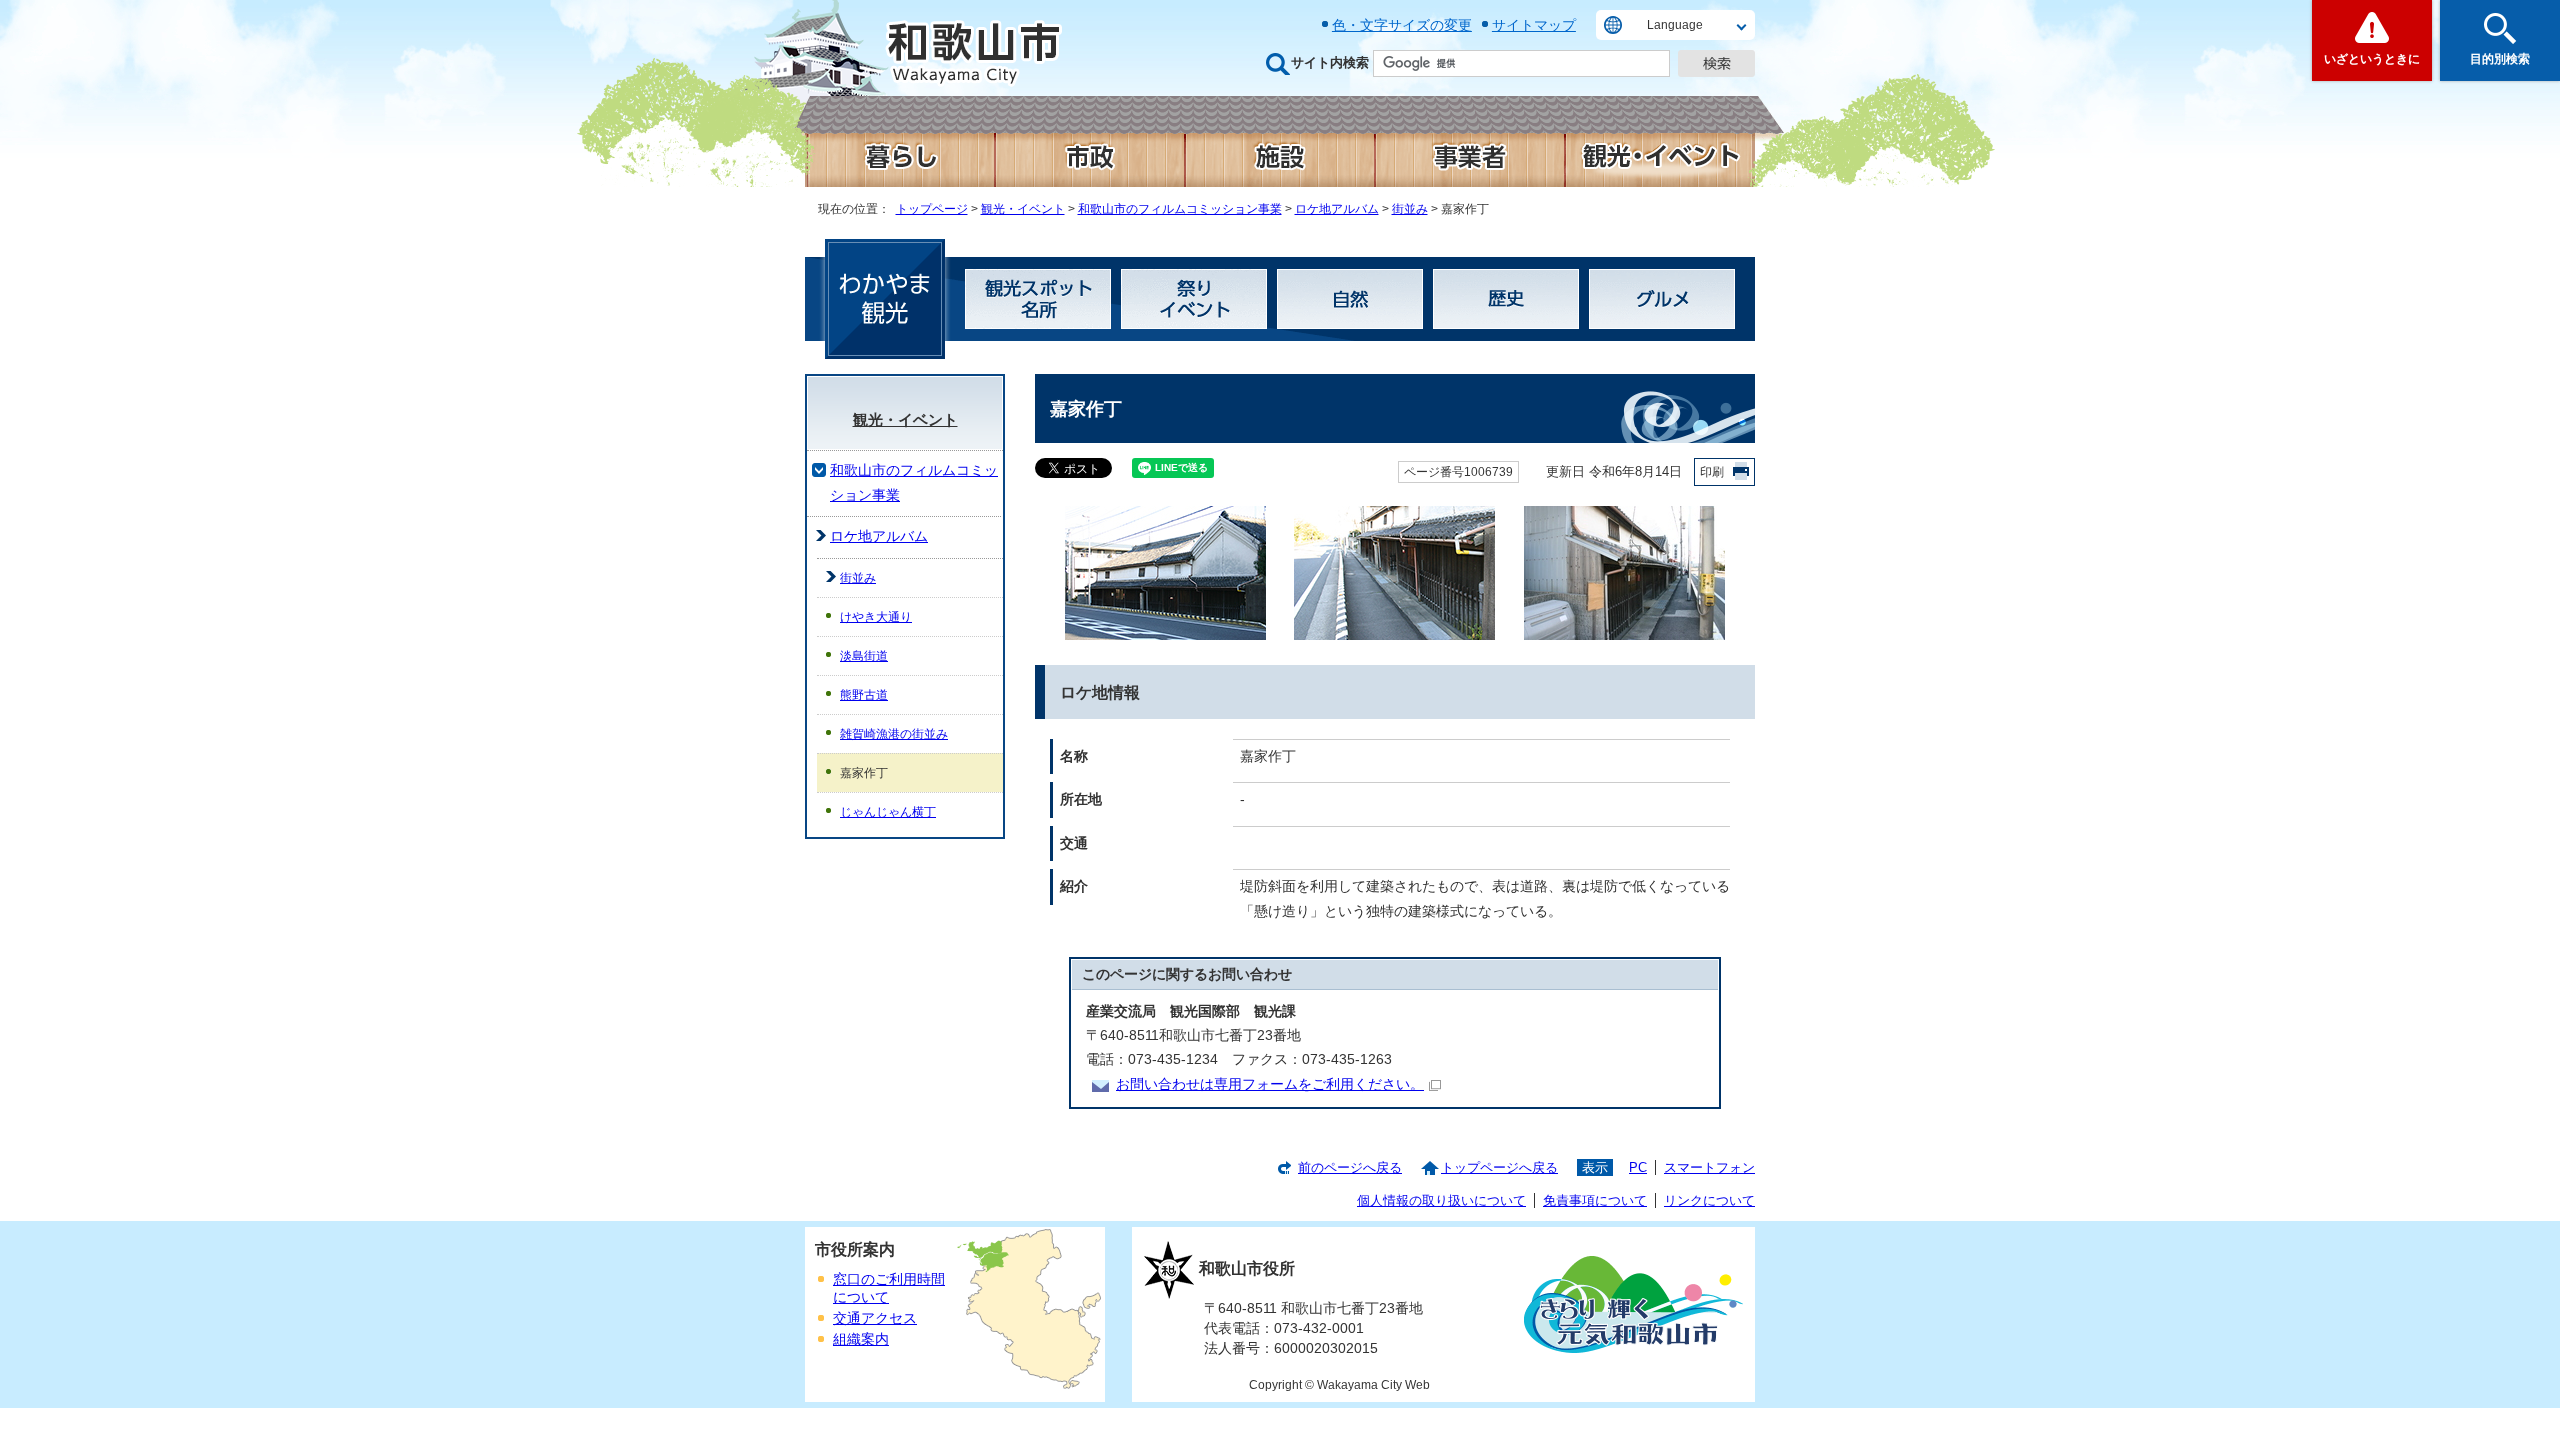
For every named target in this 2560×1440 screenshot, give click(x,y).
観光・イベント (1023, 209)
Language (1675, 25)
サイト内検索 (1330, 62)
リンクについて (1709, 1200)
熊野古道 (864, 695)
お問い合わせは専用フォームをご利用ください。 (1270, 1084)
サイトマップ (1534, 25)
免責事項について (1595, 1200)
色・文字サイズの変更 (1402, 25)
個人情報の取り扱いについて (1441, 1200)
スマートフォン (1709, 1167)
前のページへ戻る (1350, 1167)
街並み (1410, 209)
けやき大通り (876, 617)
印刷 (1712, 472)
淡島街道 (864, 656)
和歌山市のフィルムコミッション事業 (1180, 209)
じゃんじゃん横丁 (888, 812)
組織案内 (861, 1339)
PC (1638, 1167)
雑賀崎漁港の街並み (894, 734)
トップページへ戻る (1499, 1167)
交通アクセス (875, 1318)
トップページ (932, 209)
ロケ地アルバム (1337, 209)
